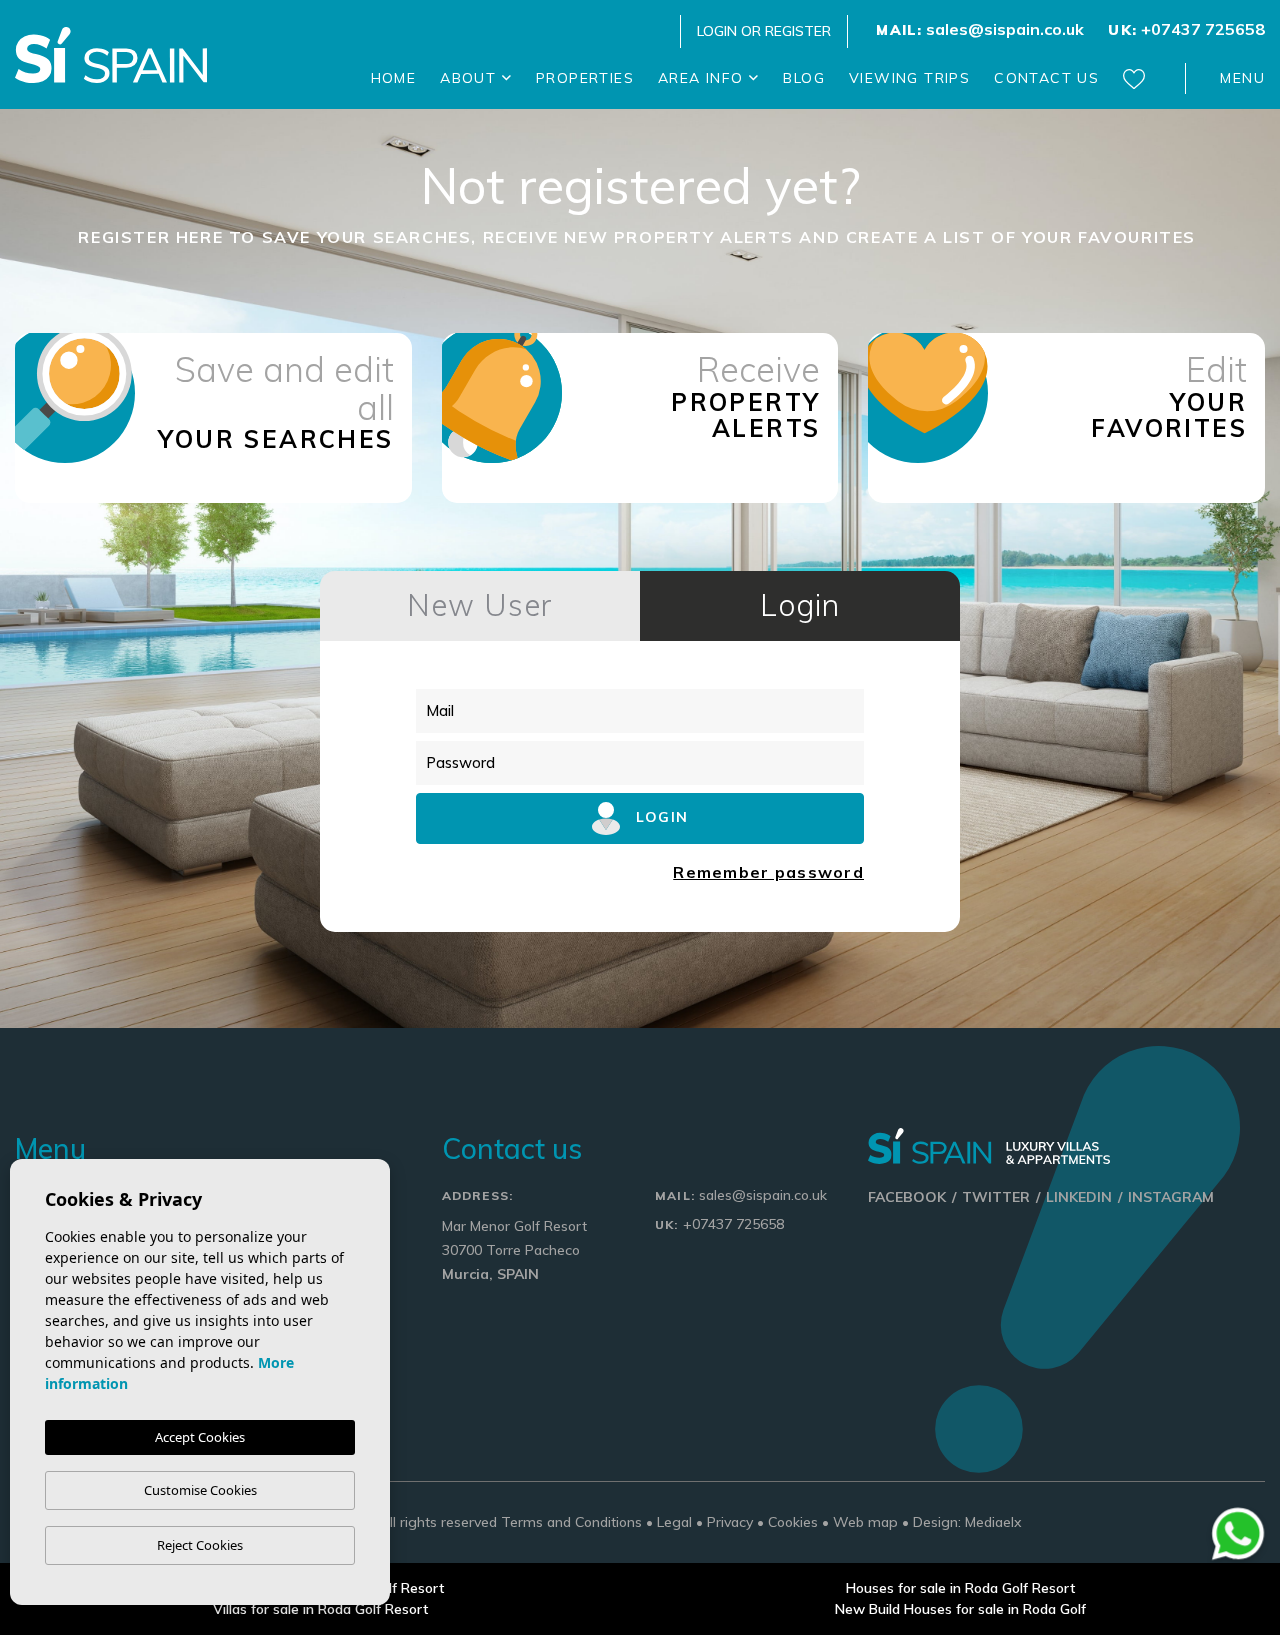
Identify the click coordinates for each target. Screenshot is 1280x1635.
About (470, 78)
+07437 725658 (1186, 29)
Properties (585, 78)
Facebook (907, 1197)
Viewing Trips (909, 78)
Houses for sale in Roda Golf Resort (960, 1588)
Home (394, 78)
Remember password (768, 872)
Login (799, 605)
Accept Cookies (200, 1437)
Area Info (703, 78)
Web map (865, 1522)
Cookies (793, 1522)
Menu (1242, 78)
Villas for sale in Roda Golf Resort (320, 1609)
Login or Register (764, 31)
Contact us (1046, 78)
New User (479, 605)
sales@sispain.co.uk (980, 29)
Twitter (996, 1197)
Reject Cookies (200, 1545)
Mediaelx (993, 1522)
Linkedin (1079, 1197)
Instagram (1171, 1197)
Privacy (730, 1522)
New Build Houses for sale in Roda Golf (960, 1609)
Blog (804, 78)
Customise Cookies (200, 1490)
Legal (674, 1522)
